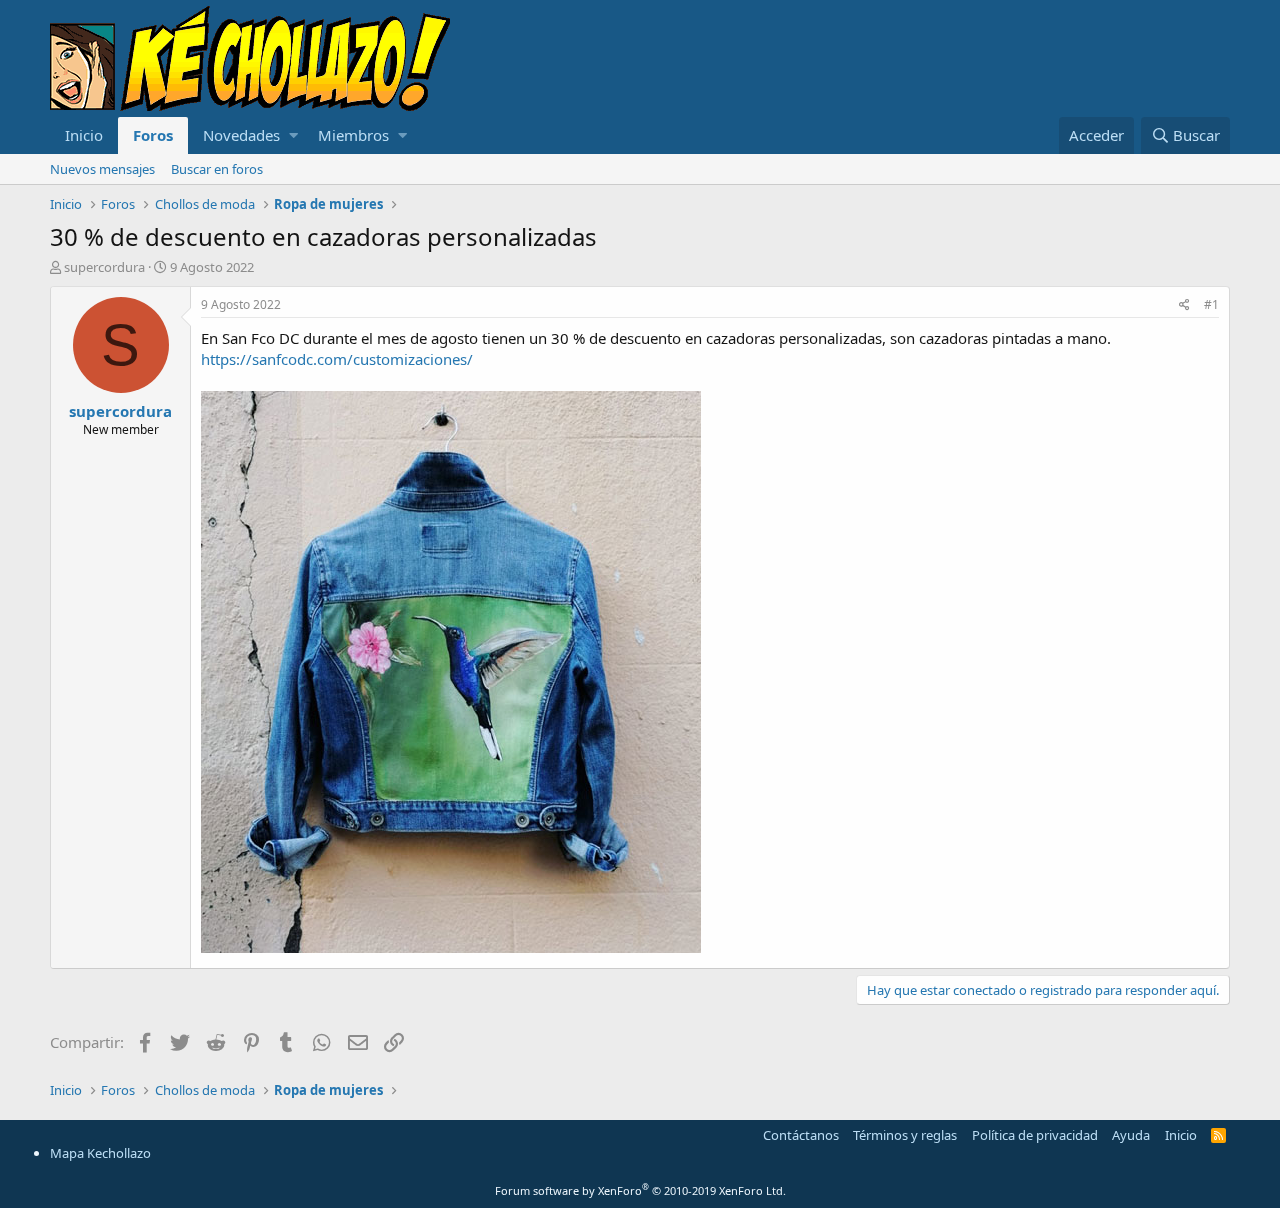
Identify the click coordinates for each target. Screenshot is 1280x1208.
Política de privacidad (1035, 1135)
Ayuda (1131, 1135)
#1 (1211, 304)
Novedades (241, 135)
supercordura (104, 267)
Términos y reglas (905, 1135)
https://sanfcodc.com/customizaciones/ (337, 359)
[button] (293, 135)
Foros (153, 135)
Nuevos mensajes (102, 169)
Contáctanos (801, 1135)
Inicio (84, 135)
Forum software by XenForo (640, 1190)
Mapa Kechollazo (100, 1153)
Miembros (353, 135)
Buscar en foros (217, 169)
